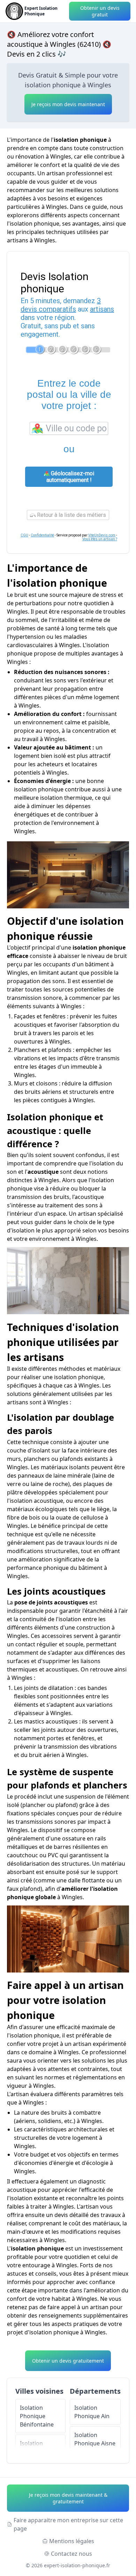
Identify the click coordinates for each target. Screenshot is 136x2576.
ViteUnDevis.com (102, 535)
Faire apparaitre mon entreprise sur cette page (68, 2524)
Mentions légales (72, 2541)
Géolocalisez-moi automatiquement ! (70, 477)
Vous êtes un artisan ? (100, 539)
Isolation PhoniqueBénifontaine (37, 2416)
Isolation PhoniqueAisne (95, 2439)
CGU (24, 535)
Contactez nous (71, 2554)
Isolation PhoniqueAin (92, 2412)
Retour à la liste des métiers (71, 515)
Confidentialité (42, 535)
